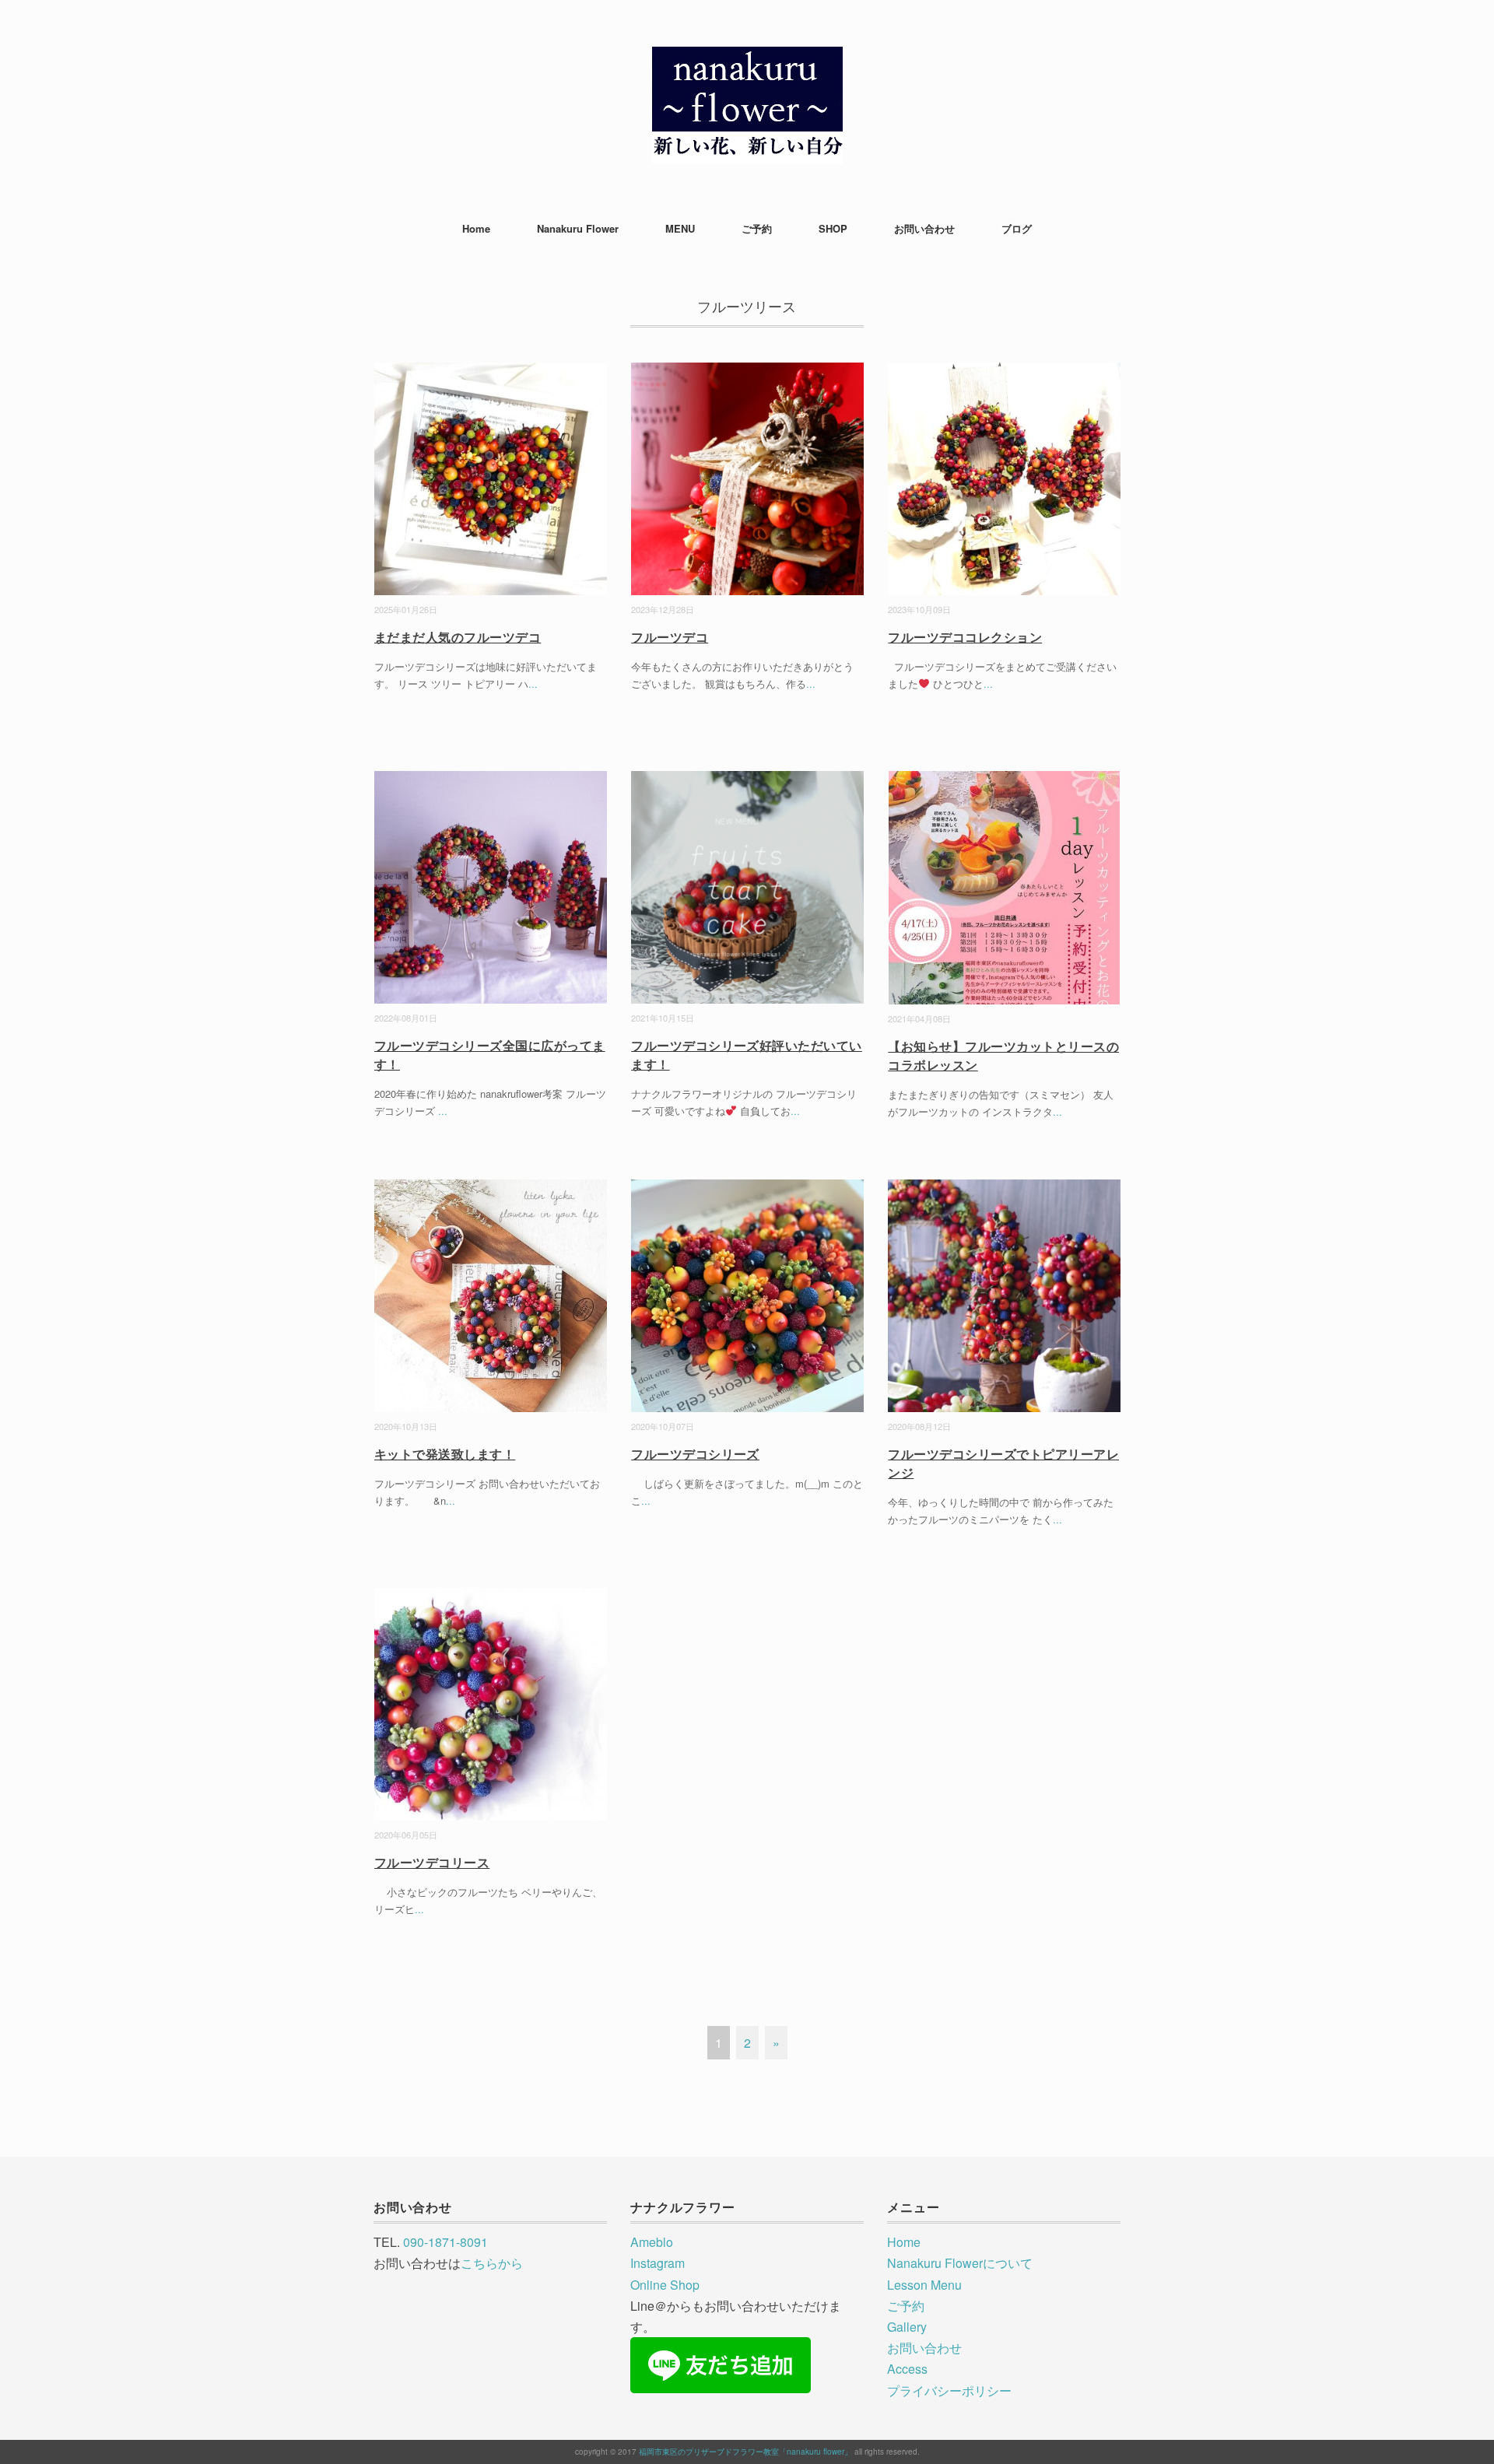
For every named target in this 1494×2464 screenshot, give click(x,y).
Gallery (907, 2327)
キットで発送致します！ (445, 1454)
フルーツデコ (670, 637)
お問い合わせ (924, 228)
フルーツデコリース (432, 1862)
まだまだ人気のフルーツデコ (458, 637)
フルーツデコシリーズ (695, 1454)
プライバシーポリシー (949, 2390)
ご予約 (757, 228)
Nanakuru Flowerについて (960, 2263)
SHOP (833, 228)
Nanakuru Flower (578, 228)
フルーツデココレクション (965, 637)
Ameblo (652, 2242)
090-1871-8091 (445, 2242)
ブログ (1017, 228)
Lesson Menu (924, 2285)
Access (907, 2369)
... (533, 683)
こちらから (492, 2263)
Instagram (658, 2263)
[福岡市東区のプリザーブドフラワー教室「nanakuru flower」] (747, 58)
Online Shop (665, 2285)
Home (476, 228)
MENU (680, 228)
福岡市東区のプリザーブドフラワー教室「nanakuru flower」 (745, 2452)
